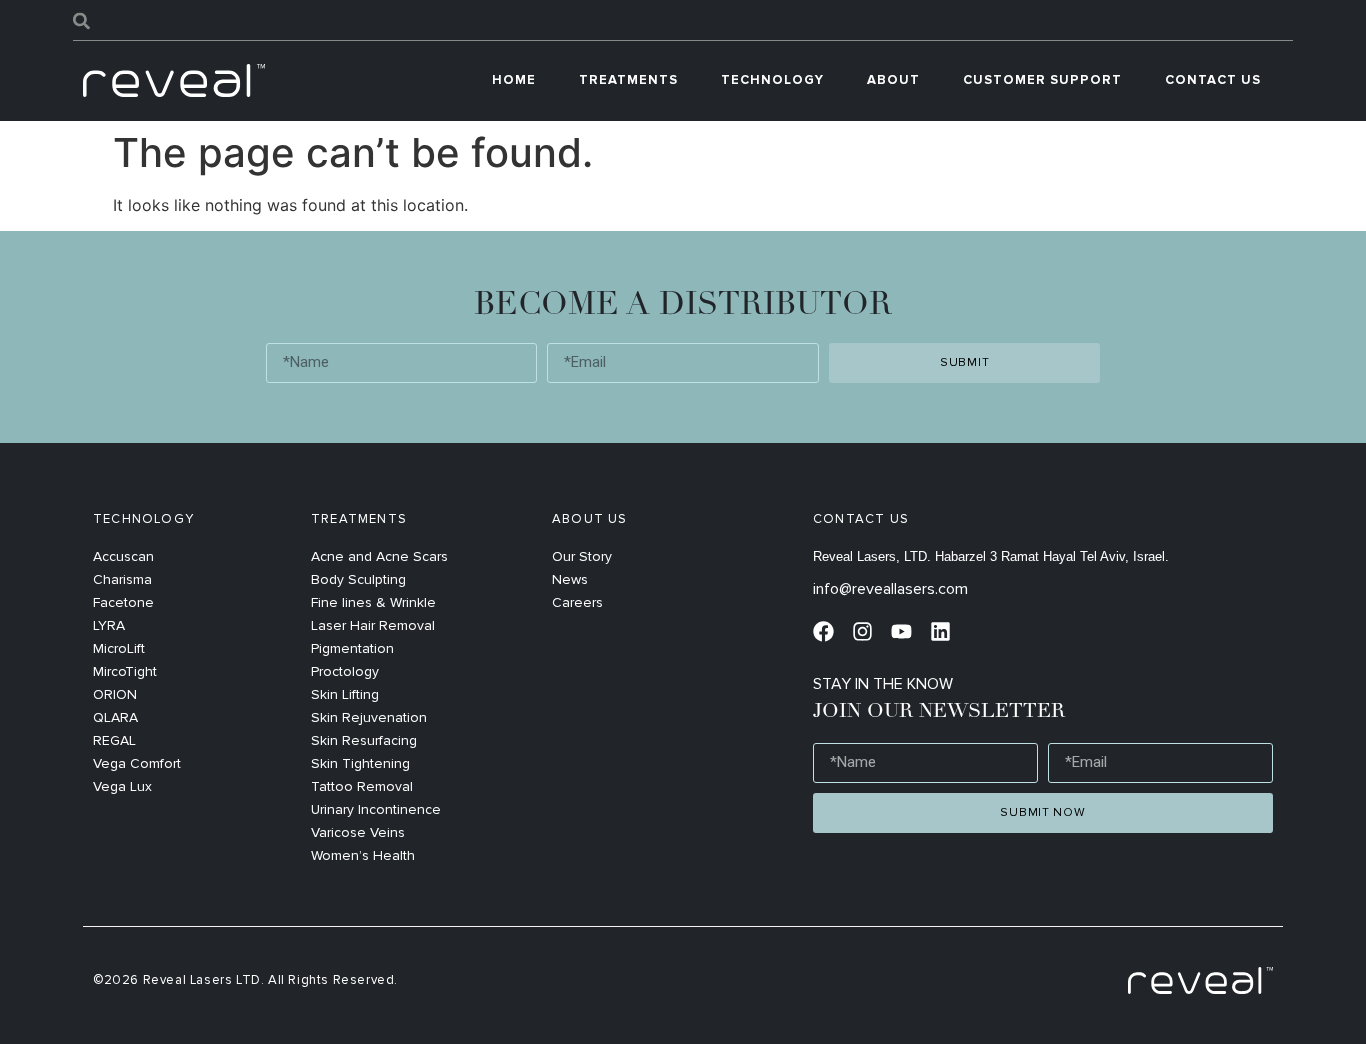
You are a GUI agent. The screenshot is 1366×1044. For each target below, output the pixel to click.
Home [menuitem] (514, 80)
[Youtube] (901, 631)
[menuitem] (628, 81)
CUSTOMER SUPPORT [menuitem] (1042, 80)
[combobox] (683, 20)
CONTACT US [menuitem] (1213, 80)
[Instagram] (862, 631)
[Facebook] (823, 631)
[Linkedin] (940, 631)
